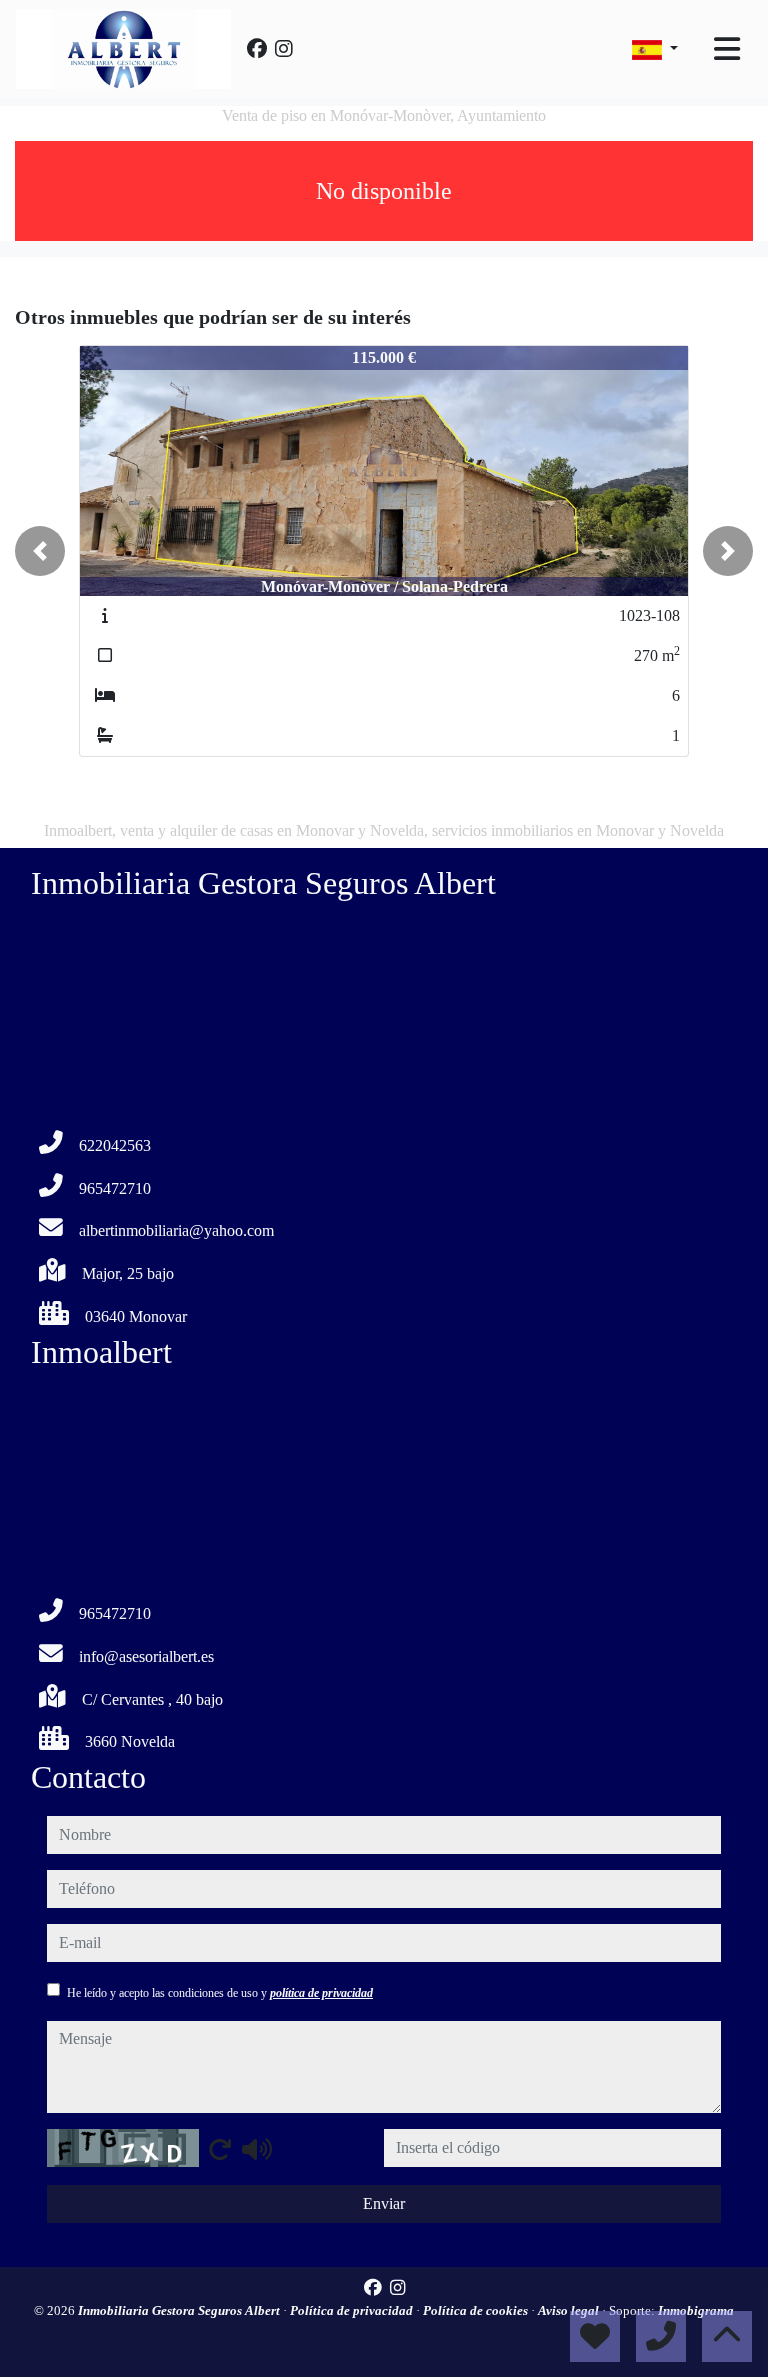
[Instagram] (284, 49)
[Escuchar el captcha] (257, 2149)
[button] (40, 551)
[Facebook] (257, 49)
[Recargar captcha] (220, 2149)
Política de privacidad (353, 2310)
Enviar (384, 2203)
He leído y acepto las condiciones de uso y (220, 1993)
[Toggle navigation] (727, 49)
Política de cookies (477, 2310)
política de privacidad (321, 1993)
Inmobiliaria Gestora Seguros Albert (180, 2310)
